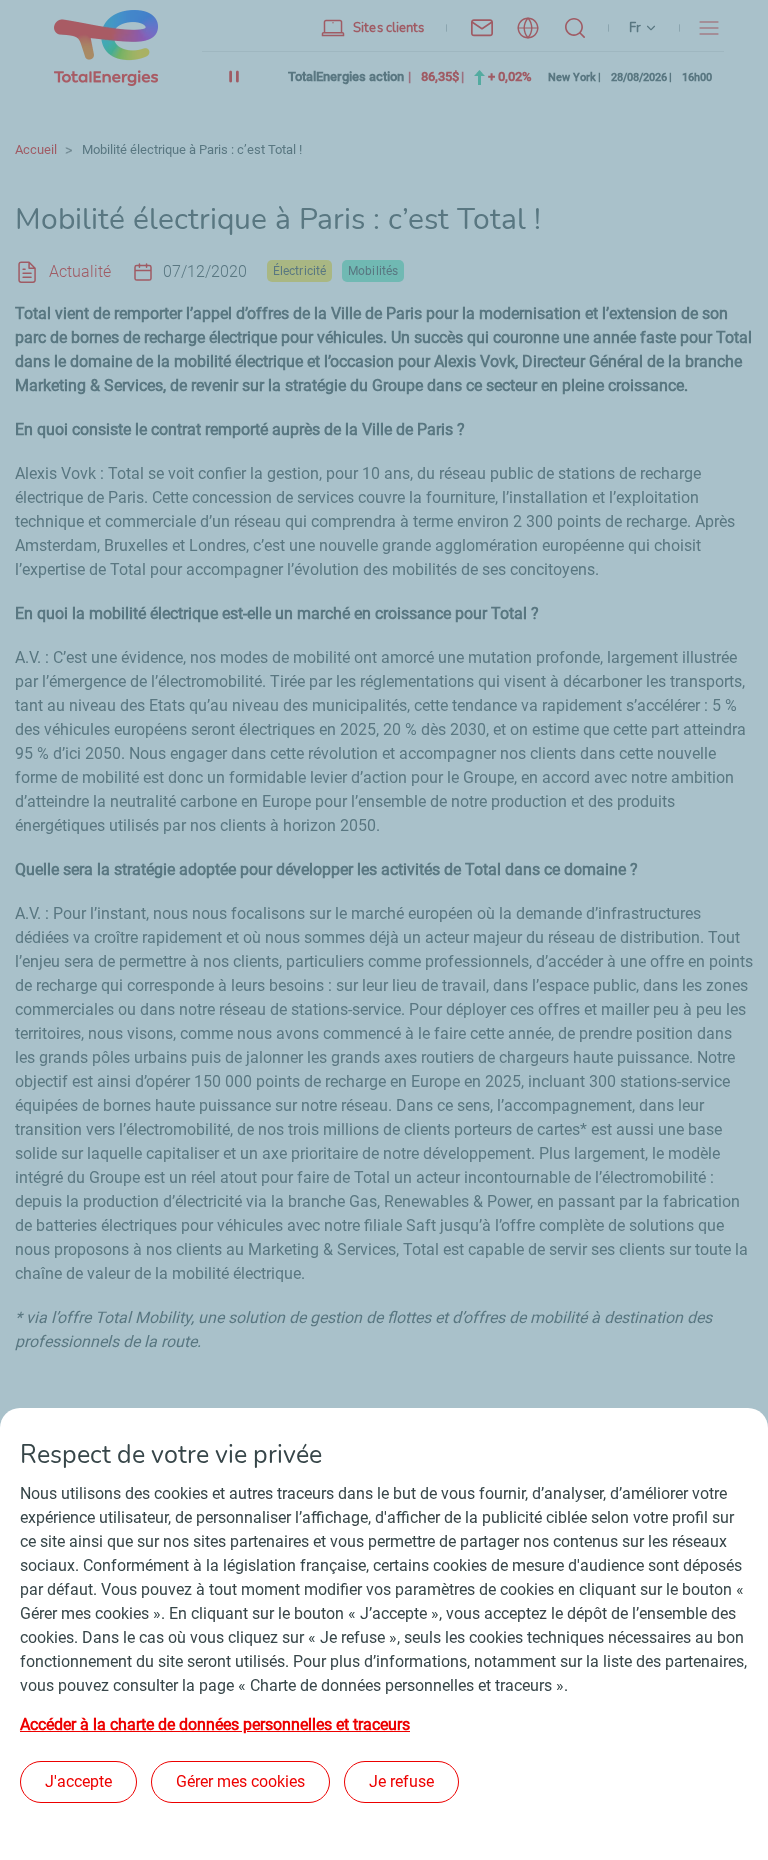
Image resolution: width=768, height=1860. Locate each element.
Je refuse (401, 1781)
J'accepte (78, 1781)
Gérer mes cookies (240, 1781)
